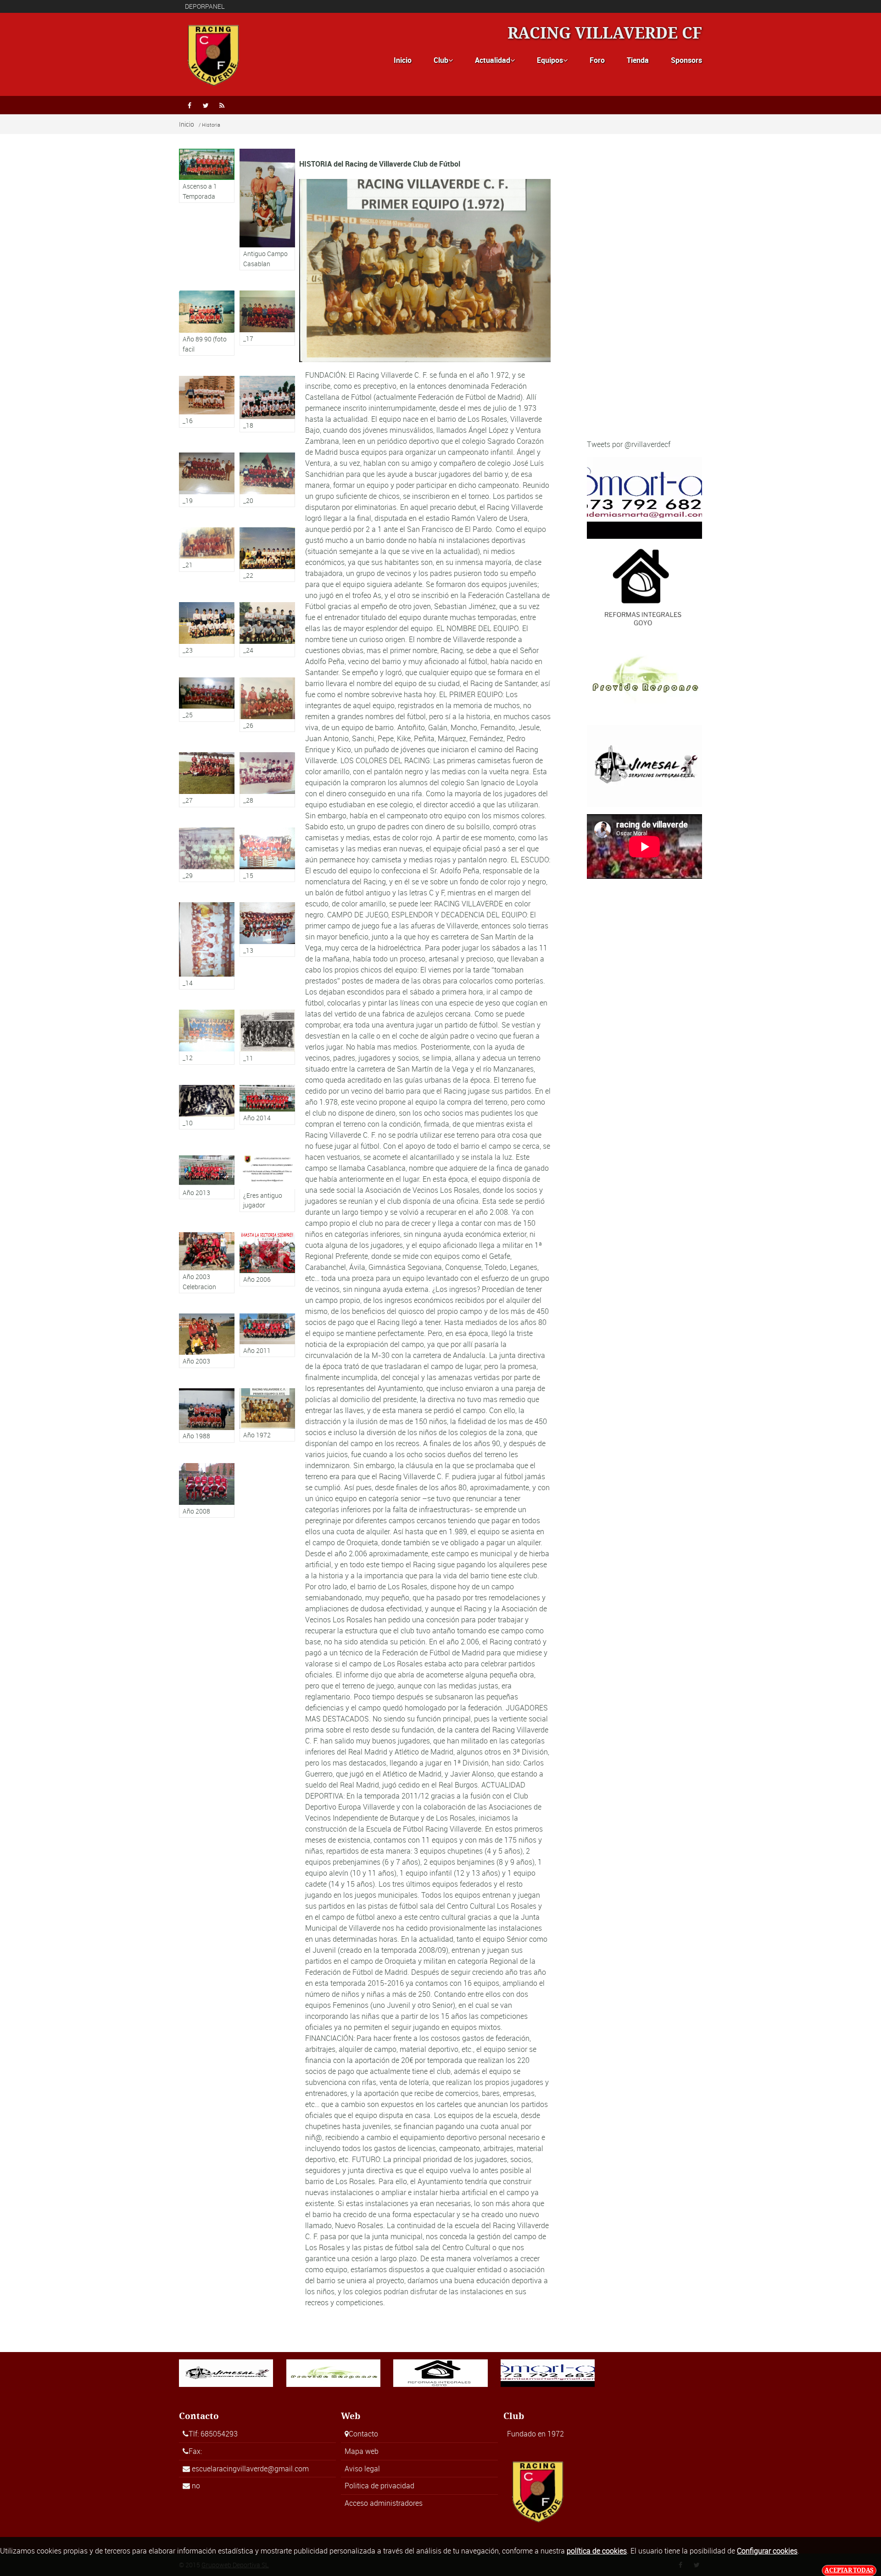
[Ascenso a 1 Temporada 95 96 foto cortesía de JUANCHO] (207, 176)
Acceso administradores (384, 2503)
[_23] (207, 629)
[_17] (267, 318)
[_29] (207, 855)
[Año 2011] (267, 1335)
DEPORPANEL (205, 6)
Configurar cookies (767, 2551)
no (196, 2486)
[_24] (267, 629)
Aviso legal (362, 2469)
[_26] (267, 705)
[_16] (207, 402)
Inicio (403, 60)
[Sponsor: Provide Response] (644, 676)
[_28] (267, 780)
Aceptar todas (849, 2570)
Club (443, 60)
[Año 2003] (207, 1341)
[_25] (207, 700)
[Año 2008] (207, 1490)
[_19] (207, 480)
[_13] (267, 930)
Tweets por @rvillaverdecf (629, 444)
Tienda (638, 60)
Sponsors (686, 60)
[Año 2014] (267, 1105)
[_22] (267, 555)
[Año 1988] (207, 1416)
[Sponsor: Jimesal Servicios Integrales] (644, 766)
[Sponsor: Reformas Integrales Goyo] (644, 587)
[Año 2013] (207, 1174)
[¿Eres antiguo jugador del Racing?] (267, 1181)
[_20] (267, 480)
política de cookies (597, 2551)
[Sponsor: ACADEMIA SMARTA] (644, 497)
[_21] (207, 550)
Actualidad (495, 60)
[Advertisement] (644, 294)
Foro (597, 60)
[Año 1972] (267, 1415)
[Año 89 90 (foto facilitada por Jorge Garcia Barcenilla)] (207, 323)
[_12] (207, 1037)
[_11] (267, 1037)
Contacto (363, 2434)
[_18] (267, 404)
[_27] (207, 780)
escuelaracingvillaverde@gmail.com (250, 2469)
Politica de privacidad (379, 2486)
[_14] (207, 946)
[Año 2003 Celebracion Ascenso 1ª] (207, 1263)
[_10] (207, 1107)
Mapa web (362, 2451)
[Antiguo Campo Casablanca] (267, 210)
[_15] (267, 855)
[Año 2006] (267, 1259)
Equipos (552, 60)
